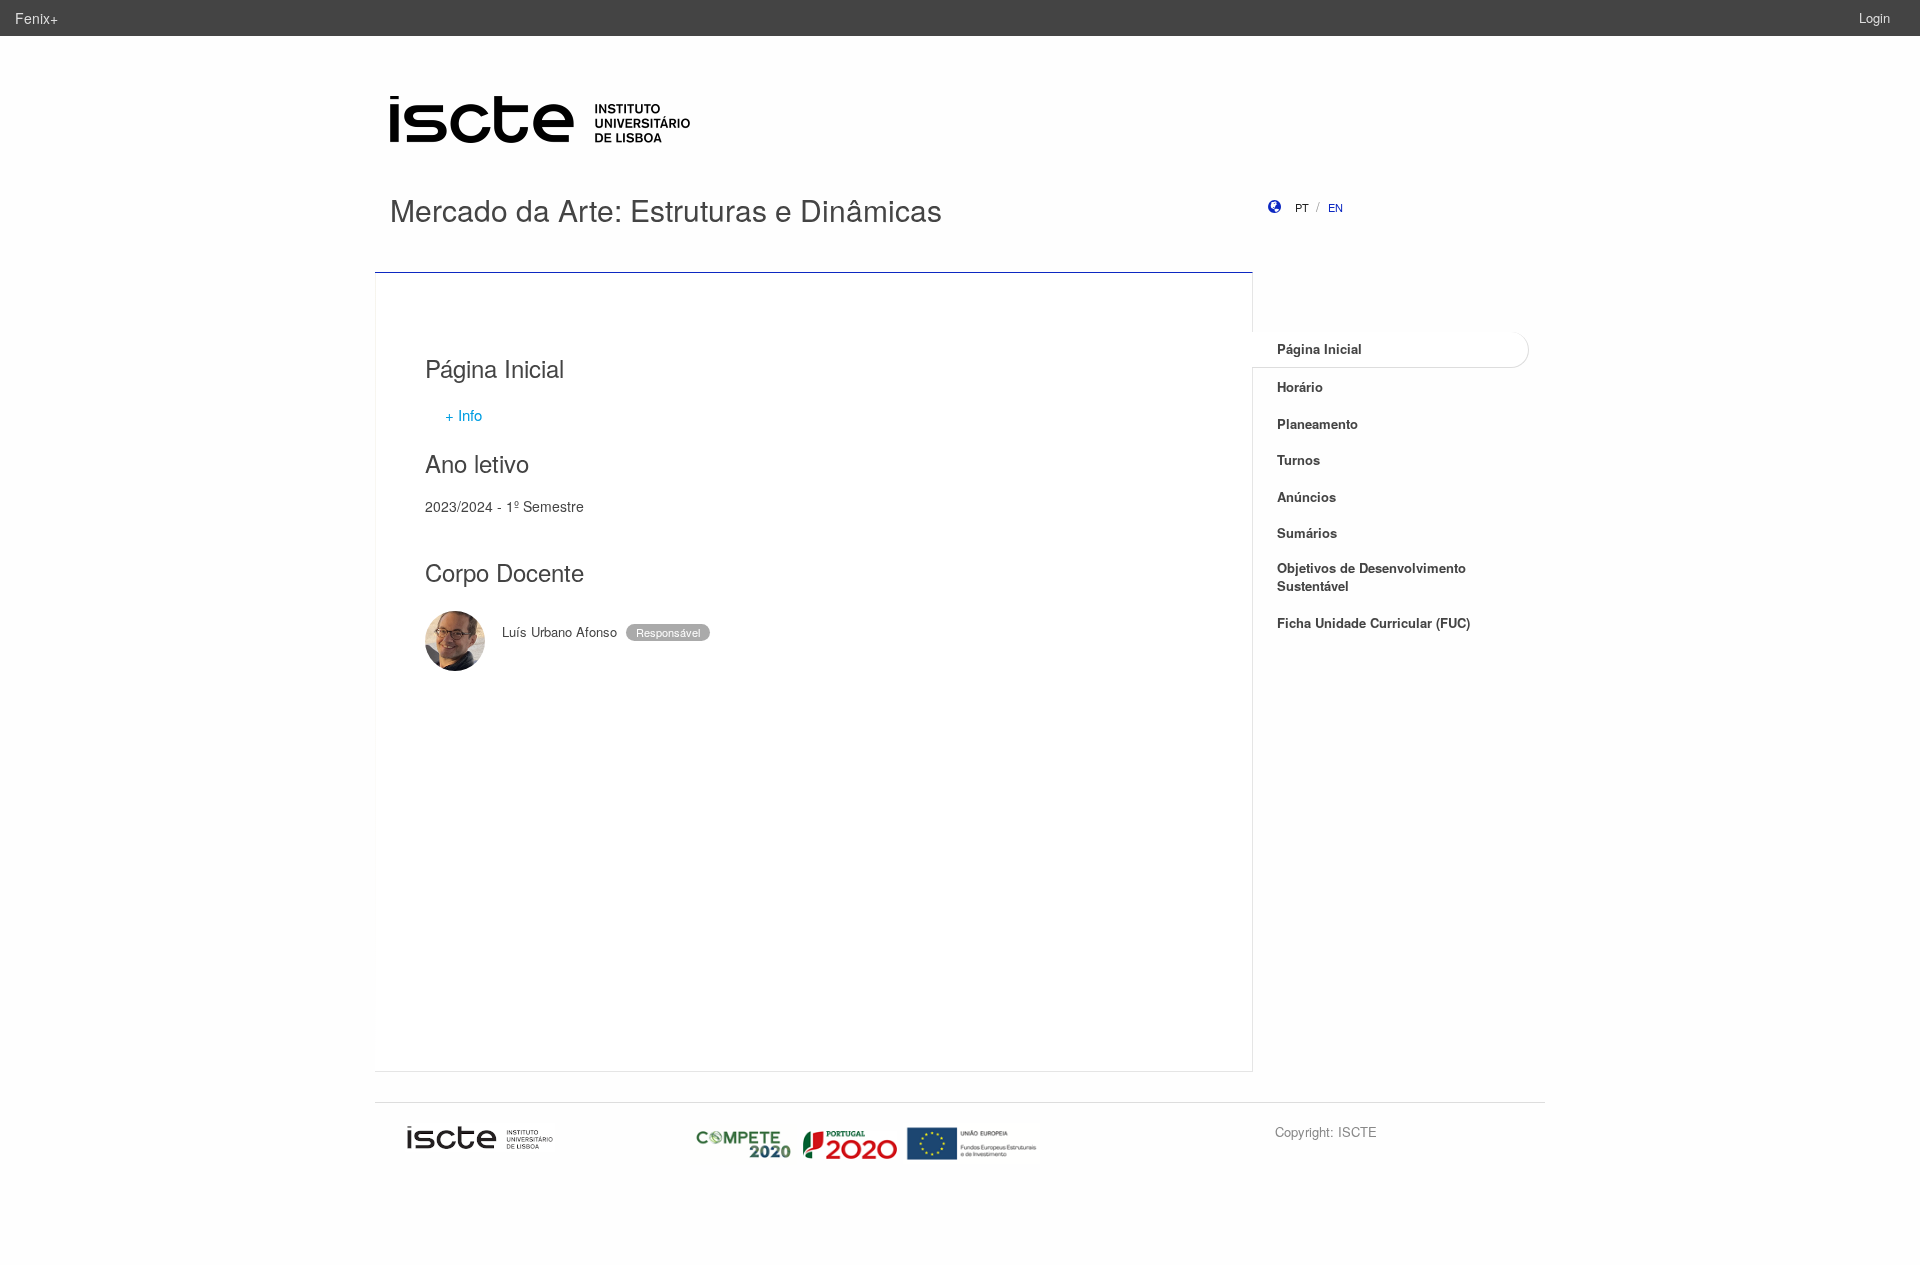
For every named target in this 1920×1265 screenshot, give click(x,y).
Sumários (1307, 532)
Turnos (1298, 459)
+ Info (463, 414)
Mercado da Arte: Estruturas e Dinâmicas (666, 209)
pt (1302, 207)
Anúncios (1306, 496)
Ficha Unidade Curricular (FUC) (1373, 622)
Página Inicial (1319, 348)
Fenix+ (36, 18)
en (1335, 207)
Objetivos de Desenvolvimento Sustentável (1371, 577)
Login (1874, 17)
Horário (1300, 386)
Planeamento (1317, 423)
